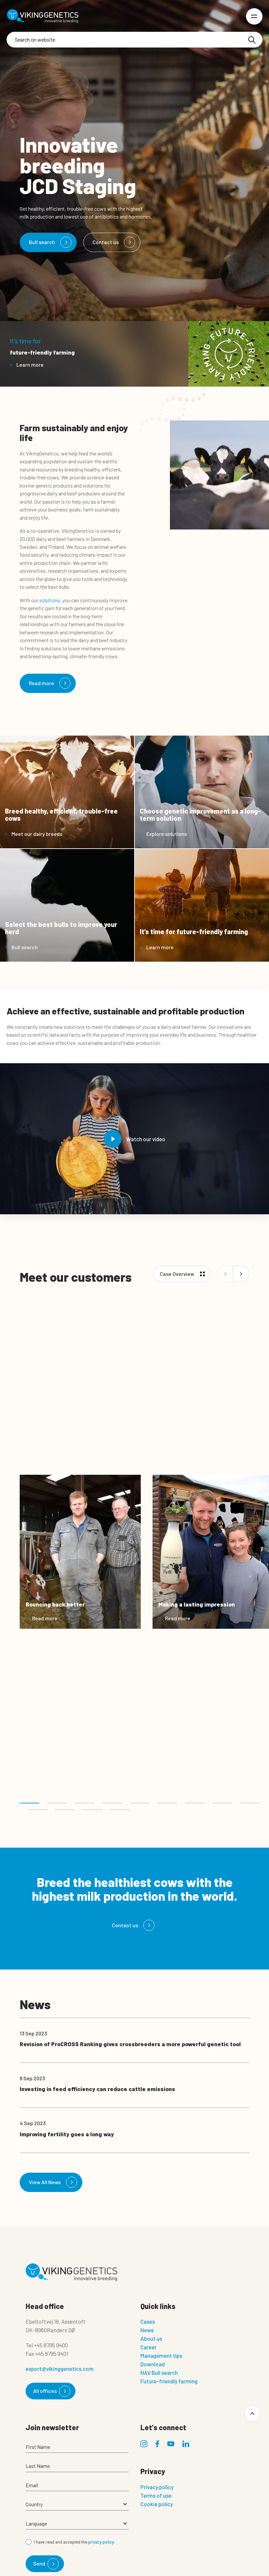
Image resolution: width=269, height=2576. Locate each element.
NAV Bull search (159, 2373)
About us (151, 2338)
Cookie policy (157, 2504)
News (147, 2330)
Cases (148, 2321)
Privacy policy (157, 2487)
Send (39, 2563)
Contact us (106, 242)
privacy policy (101, 2542)
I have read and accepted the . (74, 2542)
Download (153, 2364)
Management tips (161, 2355)
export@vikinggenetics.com (60, 2369)
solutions (50, 600)
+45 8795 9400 (51, 2345)
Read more (41, 683)
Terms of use (156, 2495)
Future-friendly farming (169, 2381)
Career (148, 2347)
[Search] (252, 40)
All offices (45, 2391)
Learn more (30, 365)
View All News (45, 2182)
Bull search (42, 242)
